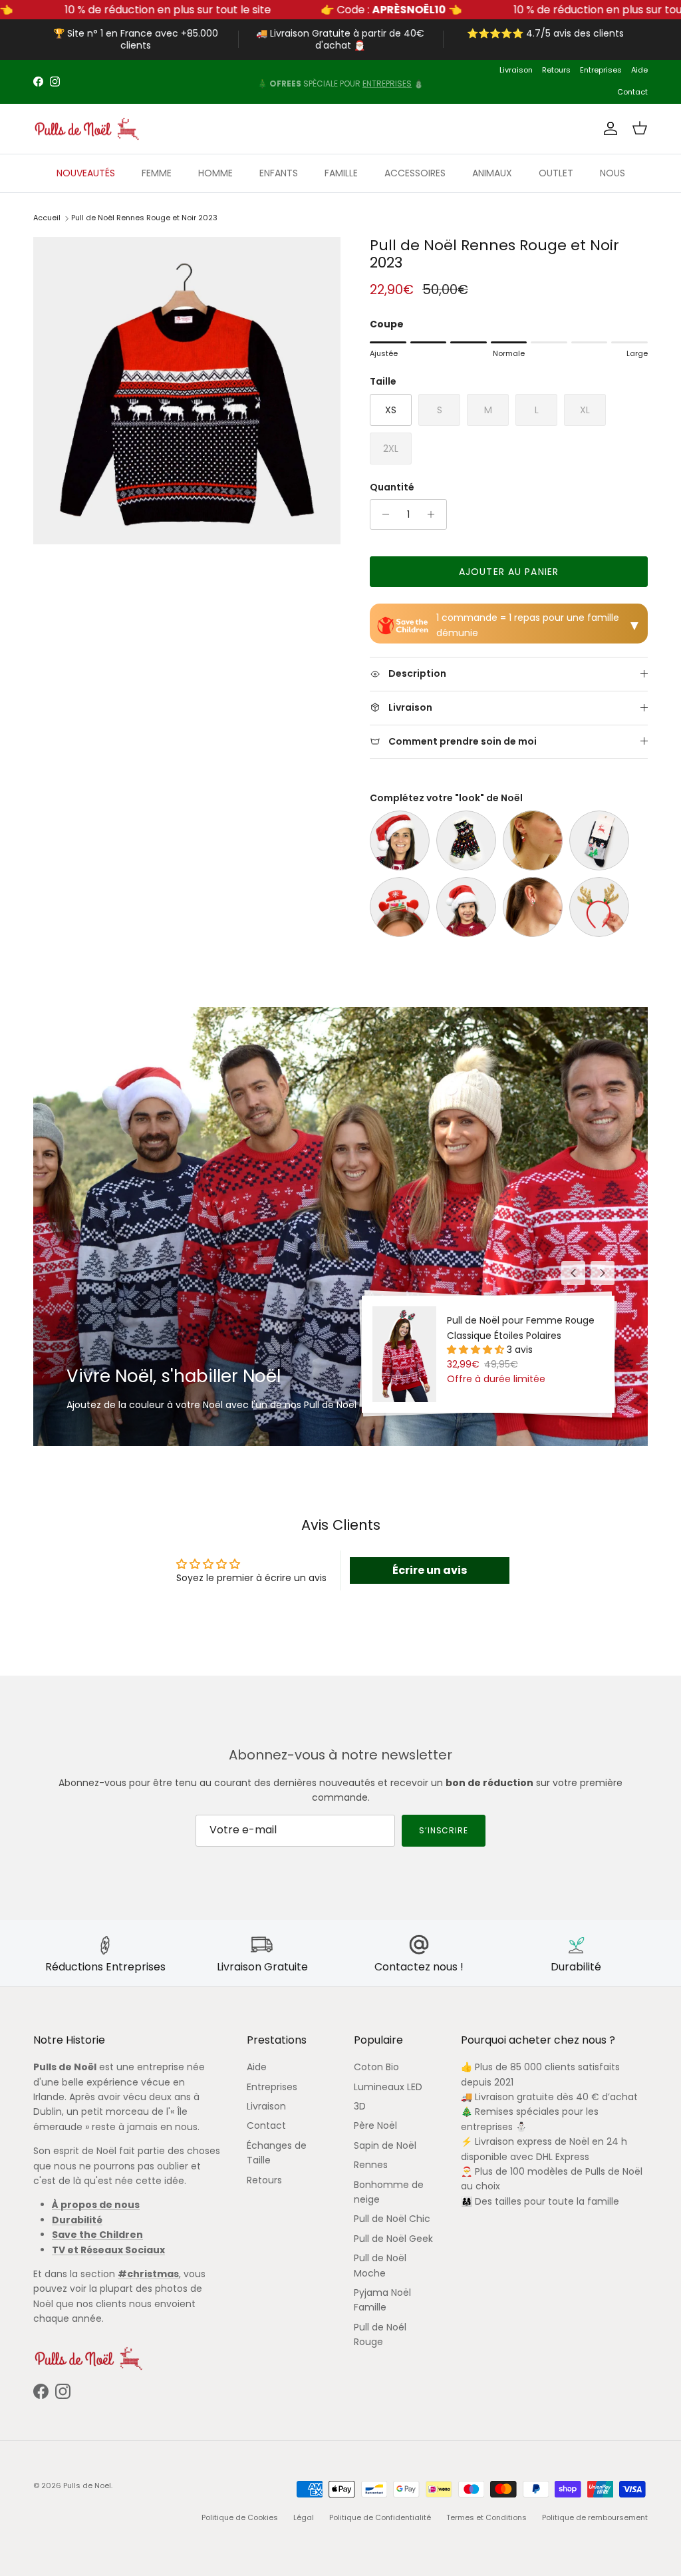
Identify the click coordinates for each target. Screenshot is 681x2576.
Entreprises (601, 70)
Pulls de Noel (87, 2485)
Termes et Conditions (486, 2517)
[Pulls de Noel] (86, 129)
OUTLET (556, 173)
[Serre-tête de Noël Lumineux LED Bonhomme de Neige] (400, 907)
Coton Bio (376, 2067)
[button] (477, 1350)
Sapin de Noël (385, 2145)
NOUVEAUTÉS (86, 173)
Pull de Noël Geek (393, 2239)
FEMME (157, 173)
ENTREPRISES (387, 82)
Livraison (516, 70)
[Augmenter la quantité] (435, 514)
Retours (556, 70)
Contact (632, 92)
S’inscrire (444, 1830)
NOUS (613, 173)
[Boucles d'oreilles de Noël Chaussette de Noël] (533, 840)
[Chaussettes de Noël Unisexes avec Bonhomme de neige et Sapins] (599, 840)
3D (360, 2106)
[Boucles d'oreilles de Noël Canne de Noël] (533, 907)
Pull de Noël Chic (392, 2219)
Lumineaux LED (388, 2087)
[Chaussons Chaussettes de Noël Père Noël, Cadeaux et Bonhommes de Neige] (466, 840)
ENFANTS (279, 173)
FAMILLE (341, 173)
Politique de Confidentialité (380, 2517)
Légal (304, 2517)
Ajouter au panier (509, 572)
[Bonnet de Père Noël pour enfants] (466, 907)
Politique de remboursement (595, 2517)
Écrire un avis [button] (430, 1570)
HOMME (215, 173)
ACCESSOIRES (415, 173)
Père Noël (375, 2125)
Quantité (392, 487)
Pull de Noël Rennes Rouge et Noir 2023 (144, 218)
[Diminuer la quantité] (382, 514)
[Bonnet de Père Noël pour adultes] (400, 840)
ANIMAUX (492, 173)
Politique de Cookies (240, 2517)
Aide (639, 70)
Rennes (371, 2165)
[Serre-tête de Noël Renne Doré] (599, 907)
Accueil (47, 218)
